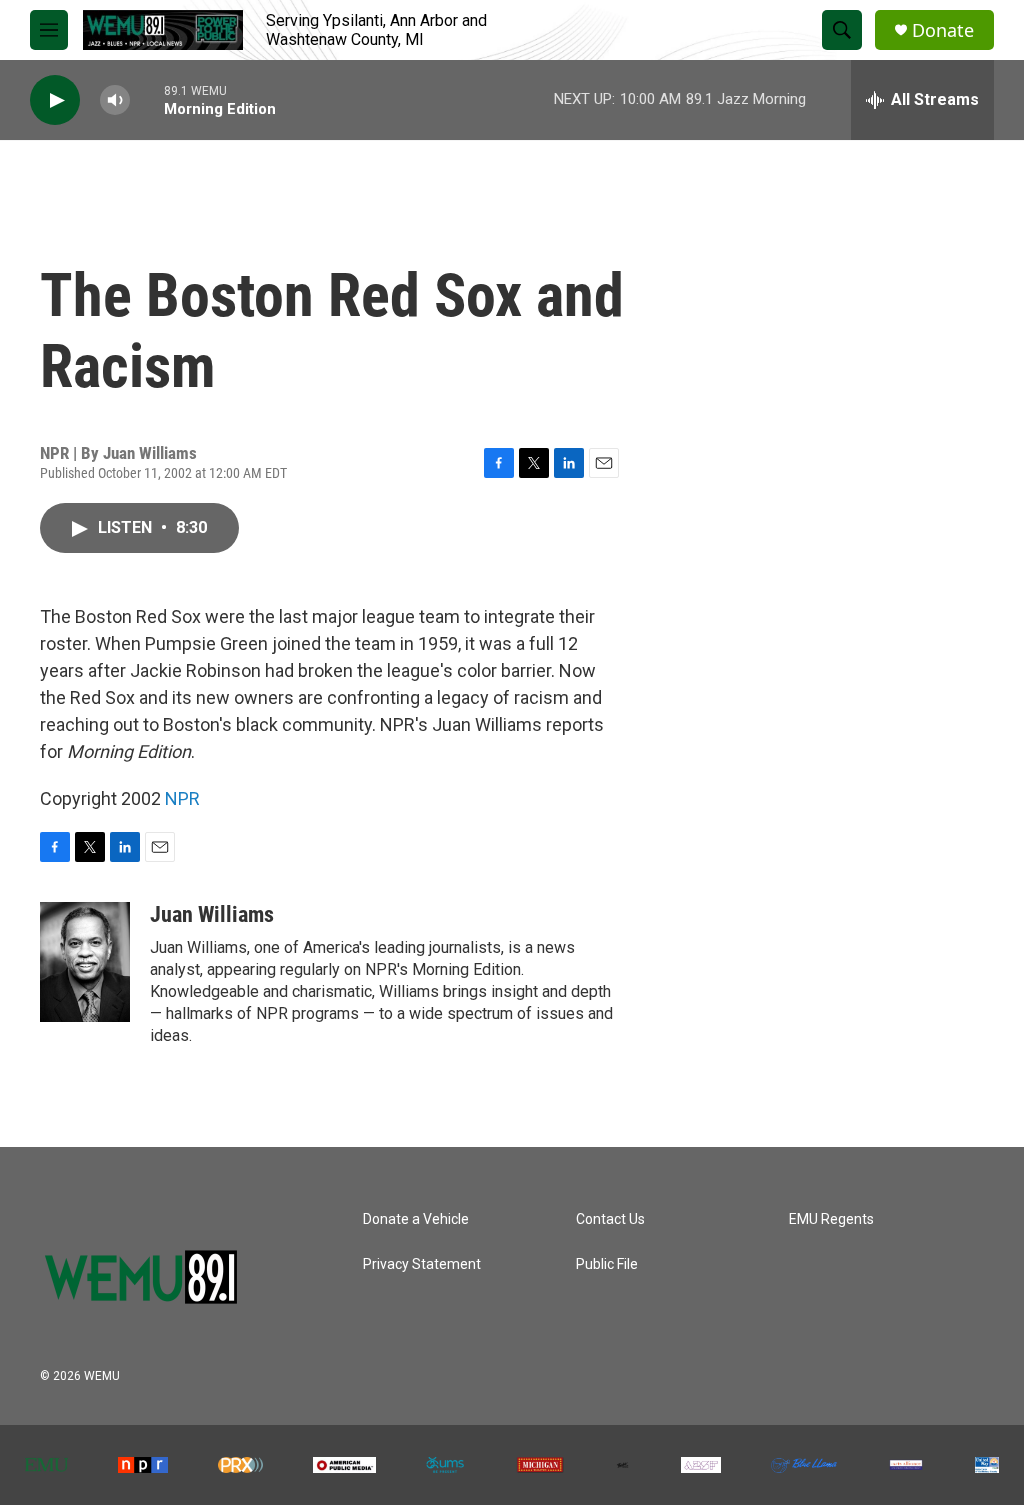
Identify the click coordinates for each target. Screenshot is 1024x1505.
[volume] (115, 100)
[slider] (147, 99)
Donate (943, 30)
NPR (182, 798)
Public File (607, 1264)
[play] (55, 100)
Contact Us (610, 1219)
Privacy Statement (422, 1264)
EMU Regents (831, 1219)
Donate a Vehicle (416, 1219)
